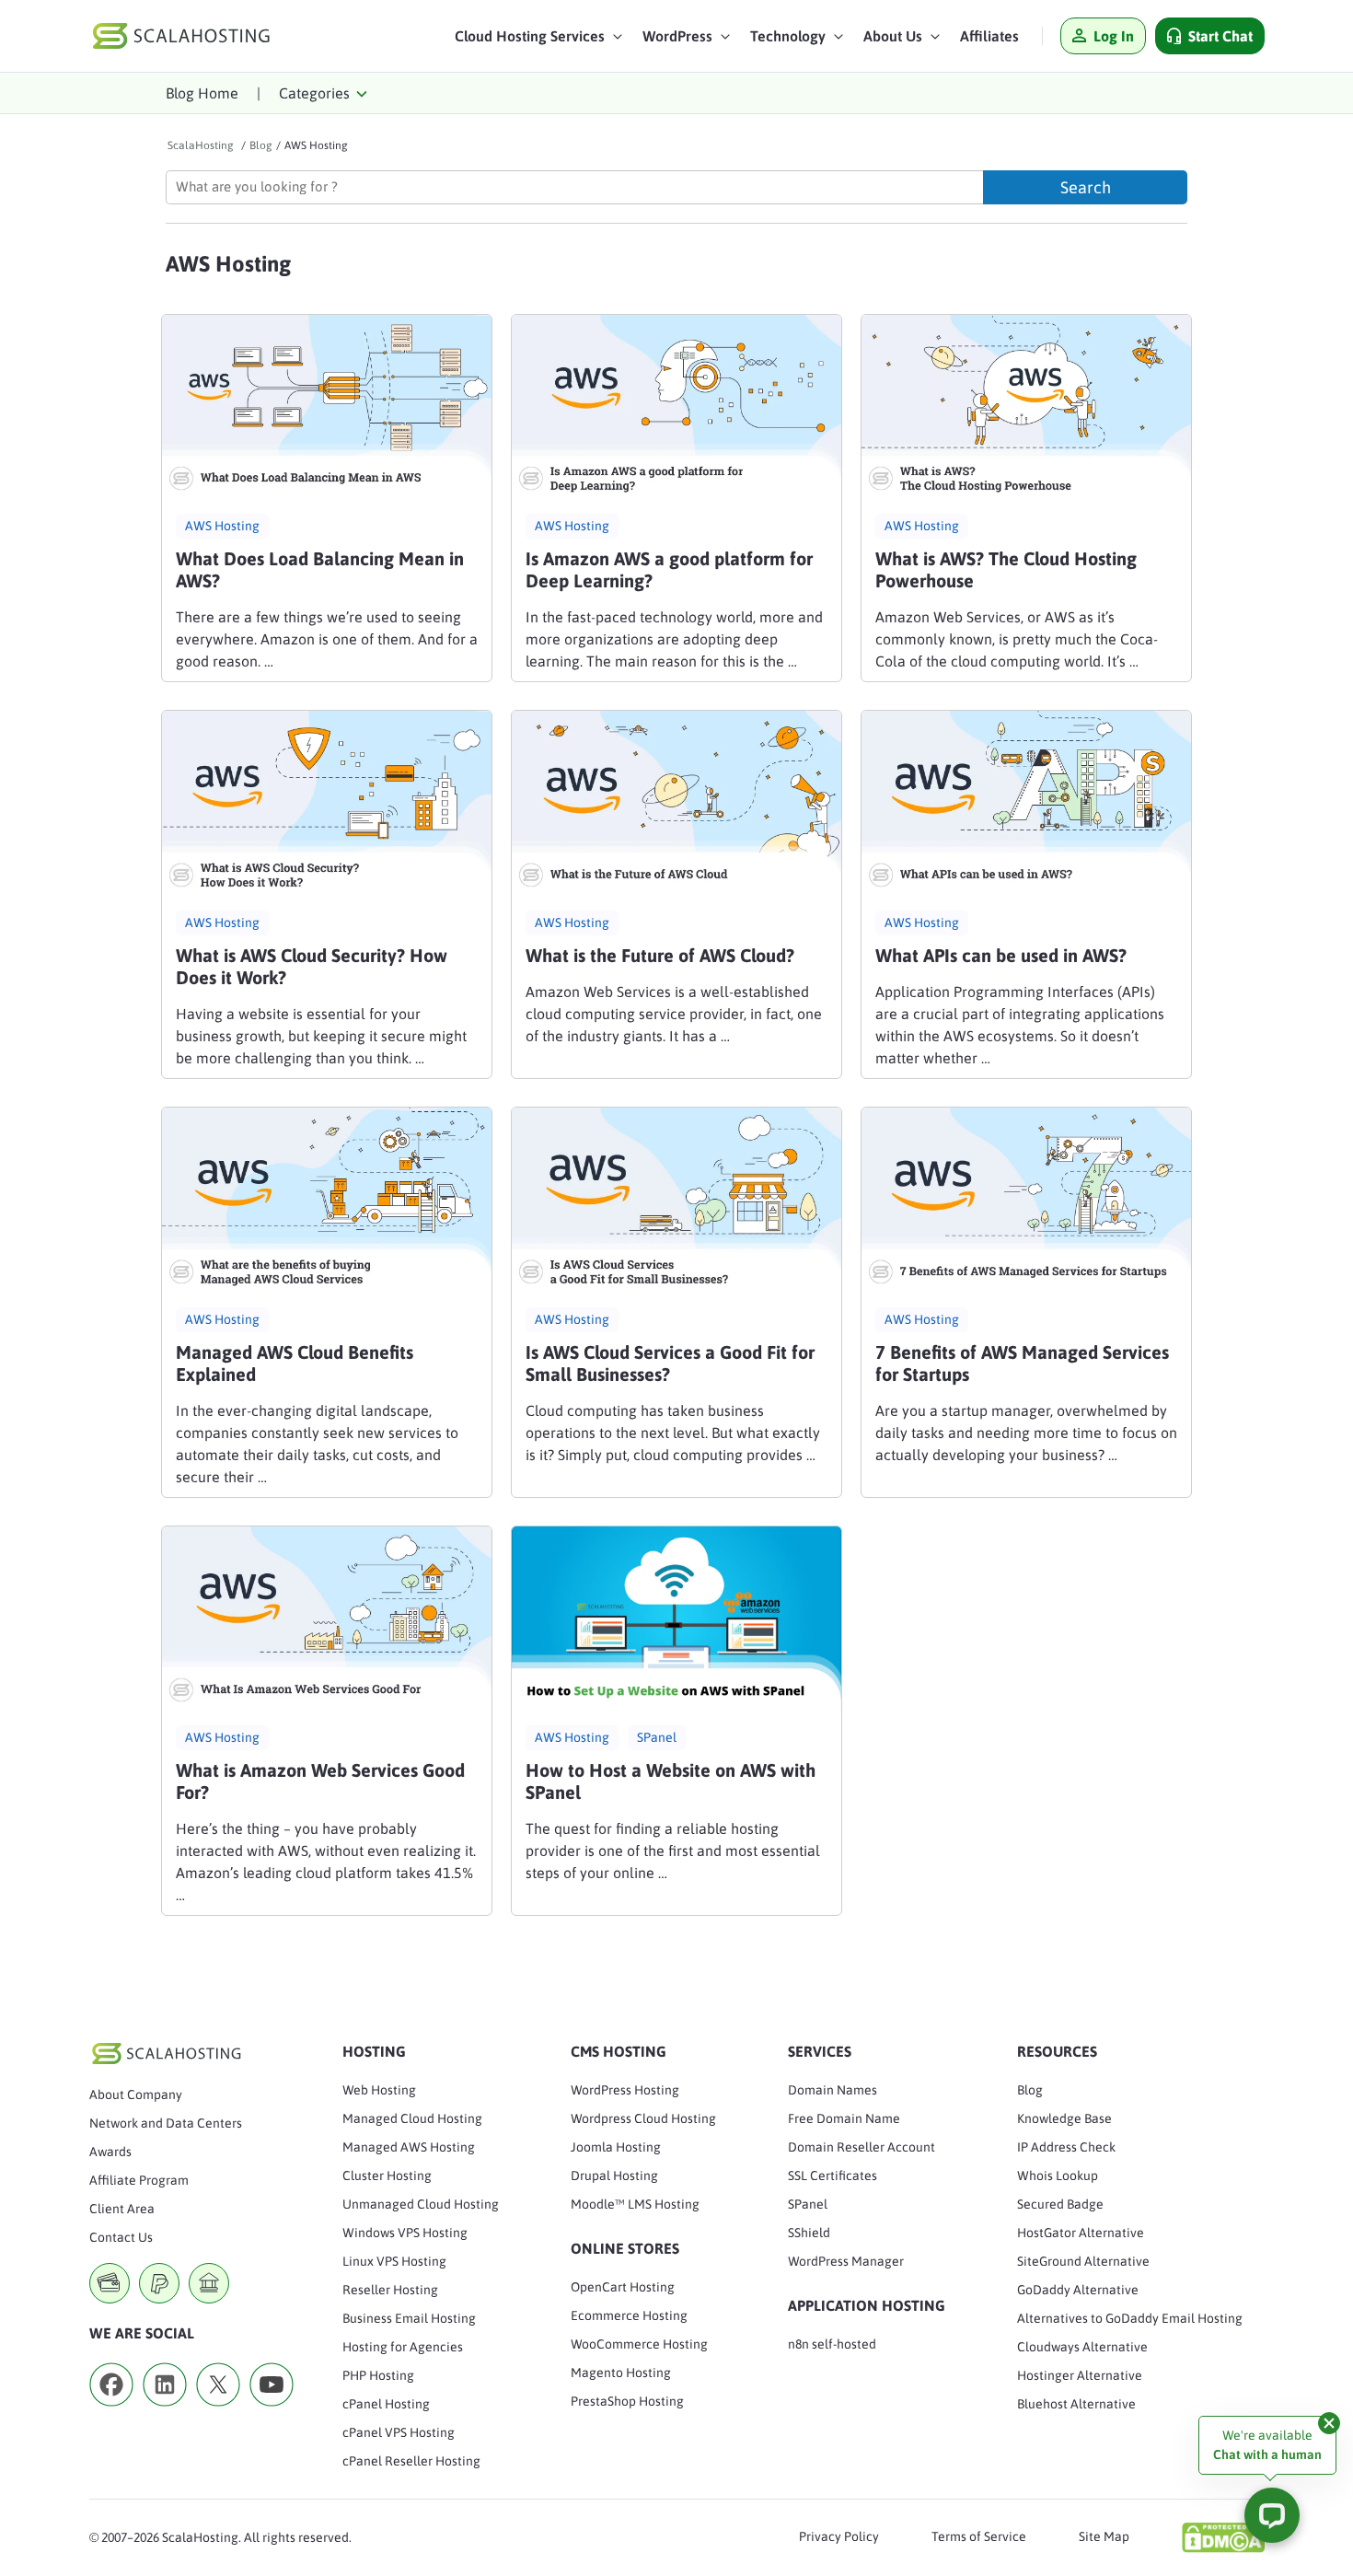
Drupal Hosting (614, 2176)
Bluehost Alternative (1076, 2404)
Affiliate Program (139, 2180)
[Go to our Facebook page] (111, 2412)
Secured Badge (1060, 2204)
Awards (110, 2152)
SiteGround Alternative (1083, 2261)
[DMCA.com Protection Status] (1223, 2537)
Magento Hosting (621, 2373)
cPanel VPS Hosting (399, 2432)
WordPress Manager (846, 2261)
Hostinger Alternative (1080, 2375)
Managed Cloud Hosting (412, 2118)
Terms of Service (979, 2536)
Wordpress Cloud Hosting (643, 2118)
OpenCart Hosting (623, 2287)
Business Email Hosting (409, 2318)
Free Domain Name (844, 2118)
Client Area (122, 2209)
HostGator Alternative (1081, 2233)
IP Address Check (1066, 2147)
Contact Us (121, 2237)
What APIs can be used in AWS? (1001, 955)
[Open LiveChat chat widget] (1272, 2515)
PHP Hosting (378, 2375)
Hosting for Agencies (403, 2347)
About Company (136, 2094)
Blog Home (202, 93)
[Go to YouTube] (272, 2412)
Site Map (1104, 2536)
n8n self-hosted (832, 2344)
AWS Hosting (222, 526)
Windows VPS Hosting (405, 2233)
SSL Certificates (833, 2176)
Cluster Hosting (387, 2176)
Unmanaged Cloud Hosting (421, 2204)
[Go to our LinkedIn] (165, 2412)
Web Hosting (379, 2090)
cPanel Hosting (386, 2404)
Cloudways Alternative (1082, 2347)
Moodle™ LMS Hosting (635, 2204)
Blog (1030, 2090)
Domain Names (833, 2090)
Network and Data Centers (166, 2123)
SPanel (657, 1737)
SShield (809, 2233)
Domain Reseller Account (862, 2147)
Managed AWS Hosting (409, 2147)
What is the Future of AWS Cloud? (660, 955)
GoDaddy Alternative (1078, 2290)
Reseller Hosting (390, 2290)
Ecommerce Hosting (629, 2315)
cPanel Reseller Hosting (411, 2461)
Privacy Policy (839, 2536)
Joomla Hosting (616, 2147)
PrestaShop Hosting (627, 2401)
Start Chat (1220, 36)
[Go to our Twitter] (218, 2412)
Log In (1114, 36)
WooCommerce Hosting (639, 2344)
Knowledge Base (1064, 2118)
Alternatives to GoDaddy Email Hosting (1130, 2318)
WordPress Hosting (625, 2090)
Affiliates (989, 36)
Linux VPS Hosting (394, 2261)
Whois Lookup (1058, 2176)
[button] (539, 41)
